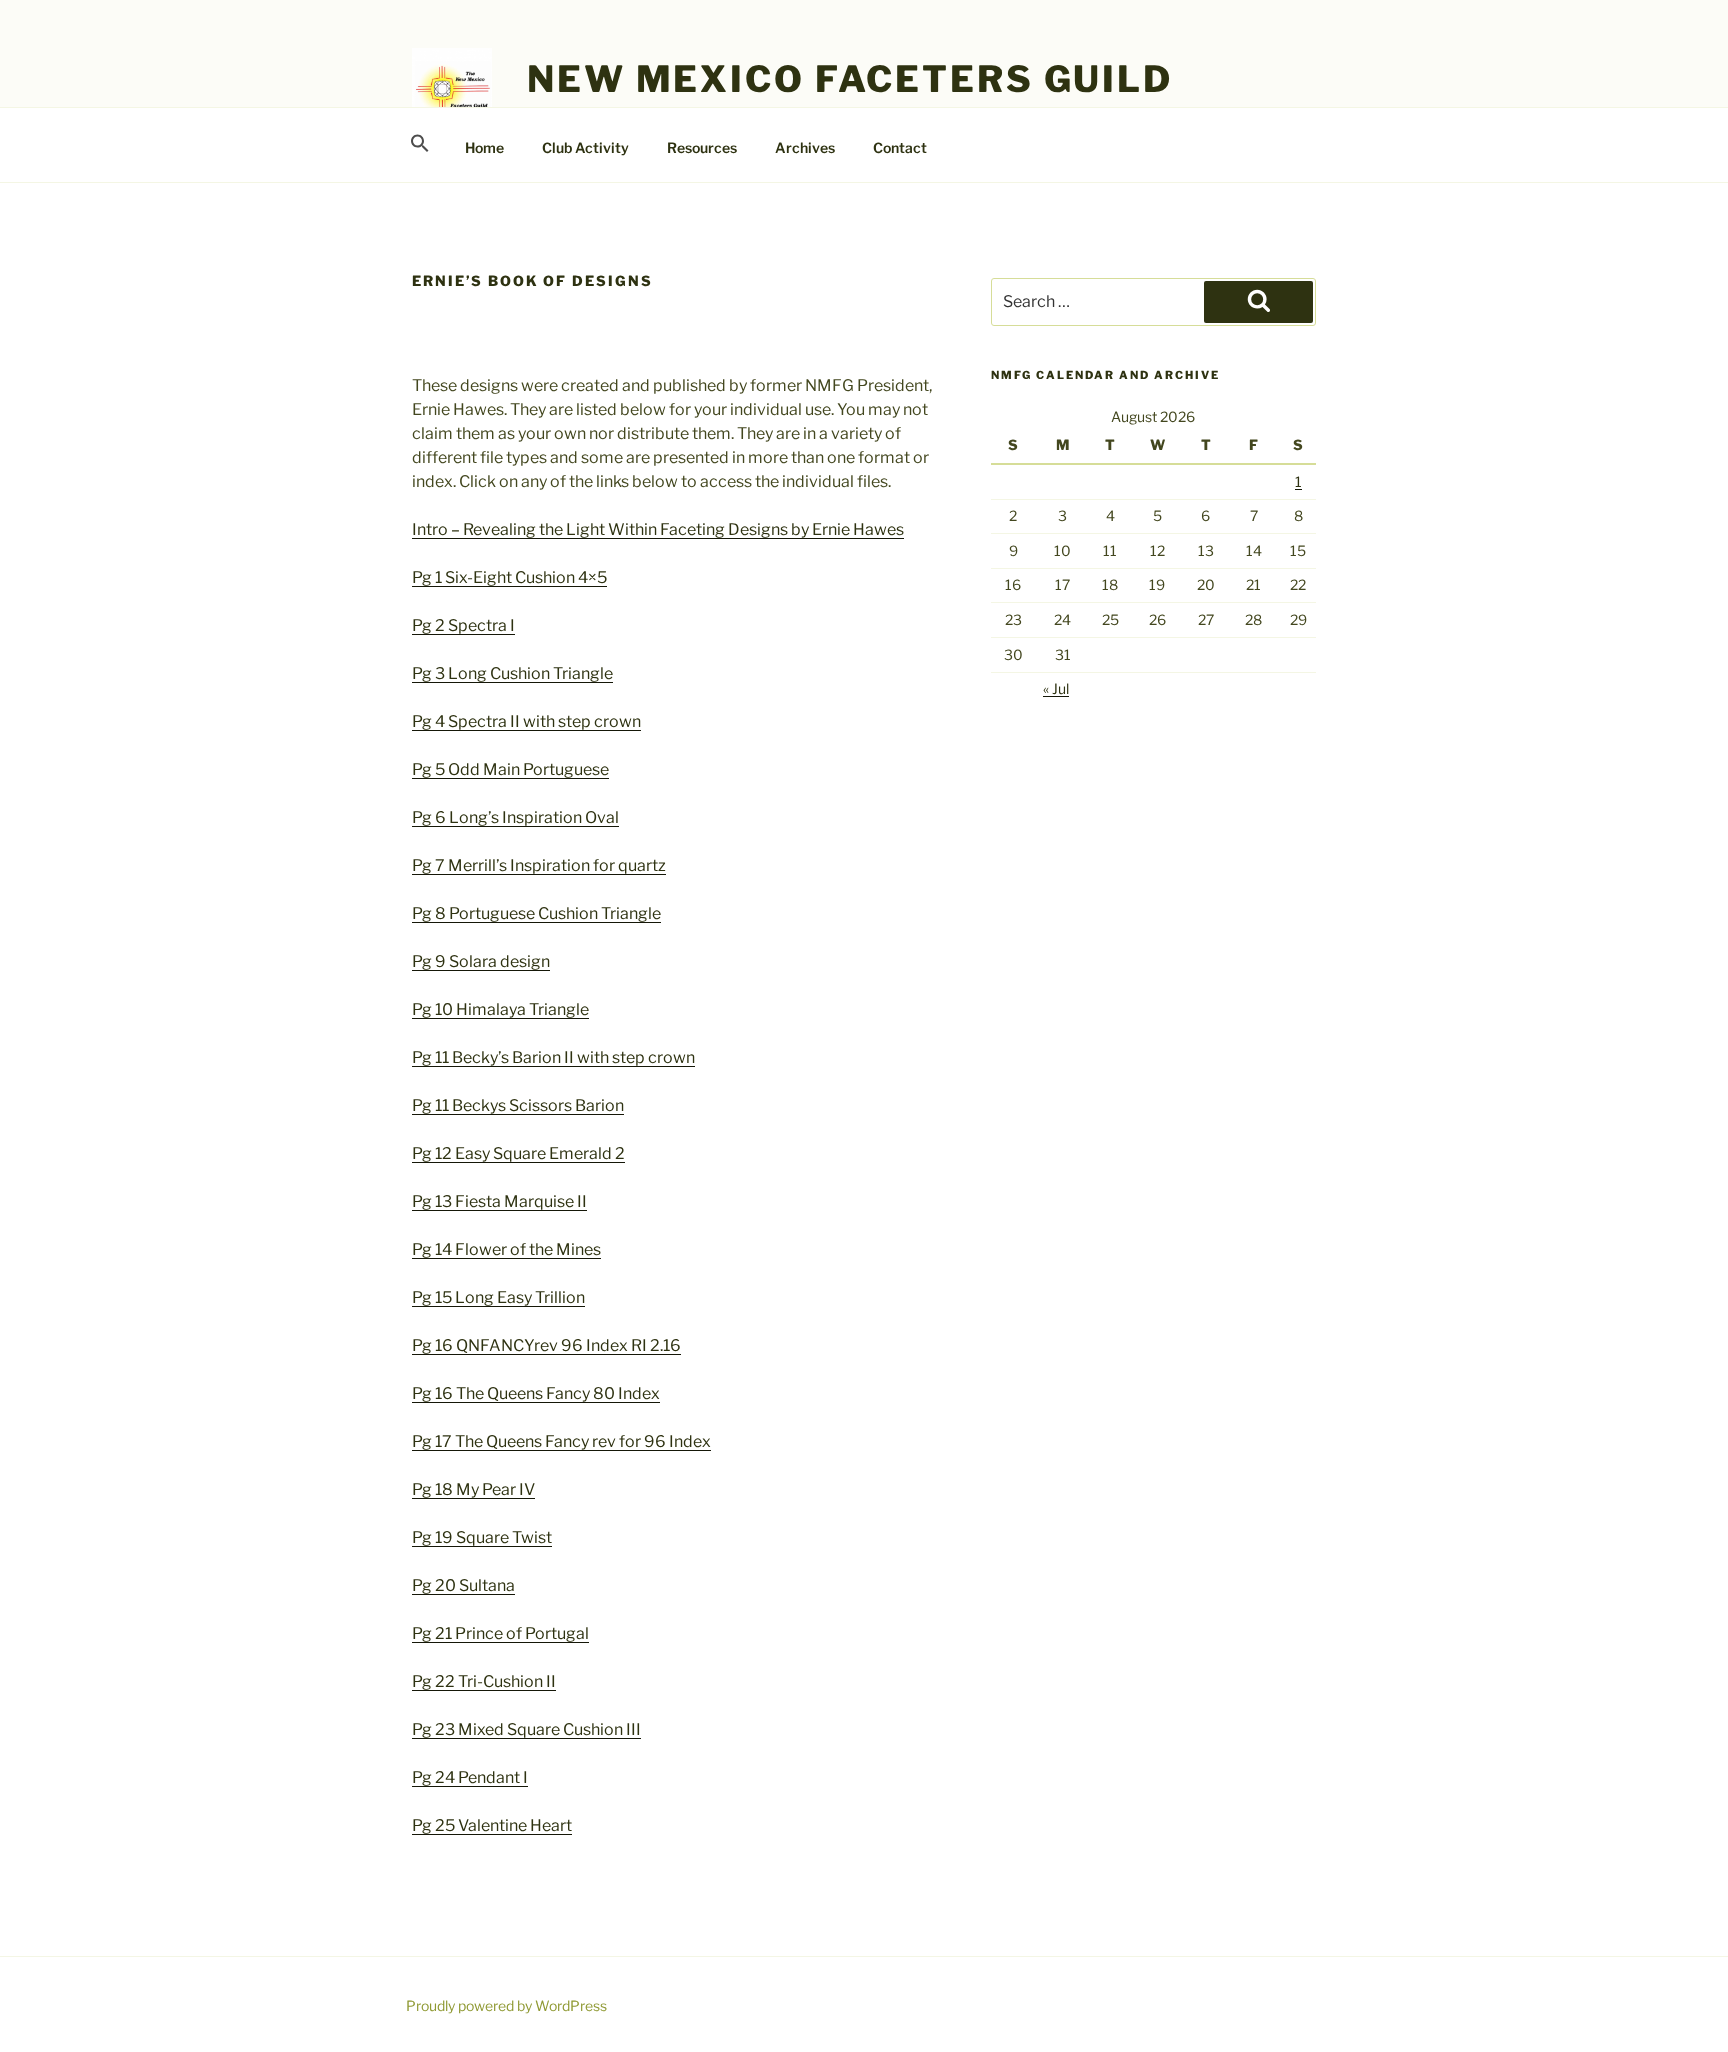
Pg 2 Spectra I (463, 625)
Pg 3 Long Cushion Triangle (512, 673)
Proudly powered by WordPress (506, 2005)
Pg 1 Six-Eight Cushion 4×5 (509, 577)
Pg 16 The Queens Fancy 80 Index (536, 1393)
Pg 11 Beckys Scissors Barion (518, 1105)
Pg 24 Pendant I (470, 1777)
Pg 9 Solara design (481, 961)
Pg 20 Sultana (463, 1585)
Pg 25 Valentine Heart (492, 1825)
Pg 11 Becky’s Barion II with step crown (553, 1057)
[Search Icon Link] (419, 144)
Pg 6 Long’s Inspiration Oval (515, 817)
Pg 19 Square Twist (482, 1537)
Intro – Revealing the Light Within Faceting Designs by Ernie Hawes (658, 529)
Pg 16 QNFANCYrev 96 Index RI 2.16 (546, 1345)
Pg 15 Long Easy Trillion (498, 1297)
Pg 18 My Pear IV (473, 1489)
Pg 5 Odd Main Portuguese (510, 769)
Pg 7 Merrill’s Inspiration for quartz (539, 865)
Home (484, 147)
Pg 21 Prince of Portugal (500, 1633)
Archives (805, 147)
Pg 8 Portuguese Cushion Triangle (536, 913)
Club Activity (585, 147)
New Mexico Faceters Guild (850, 79)
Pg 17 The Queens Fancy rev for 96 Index (561, 1441)
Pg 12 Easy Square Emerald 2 (518, 1153)
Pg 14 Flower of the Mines (506, 1249)
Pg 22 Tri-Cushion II (484, 1681)
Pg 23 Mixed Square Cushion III (526, 1729)
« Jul (1056, 688)
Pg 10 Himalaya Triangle (500, 1009)
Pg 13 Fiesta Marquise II (499, 1201)
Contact (900, 147)
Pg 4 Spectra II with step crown (526, 721)
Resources (702, 147)
